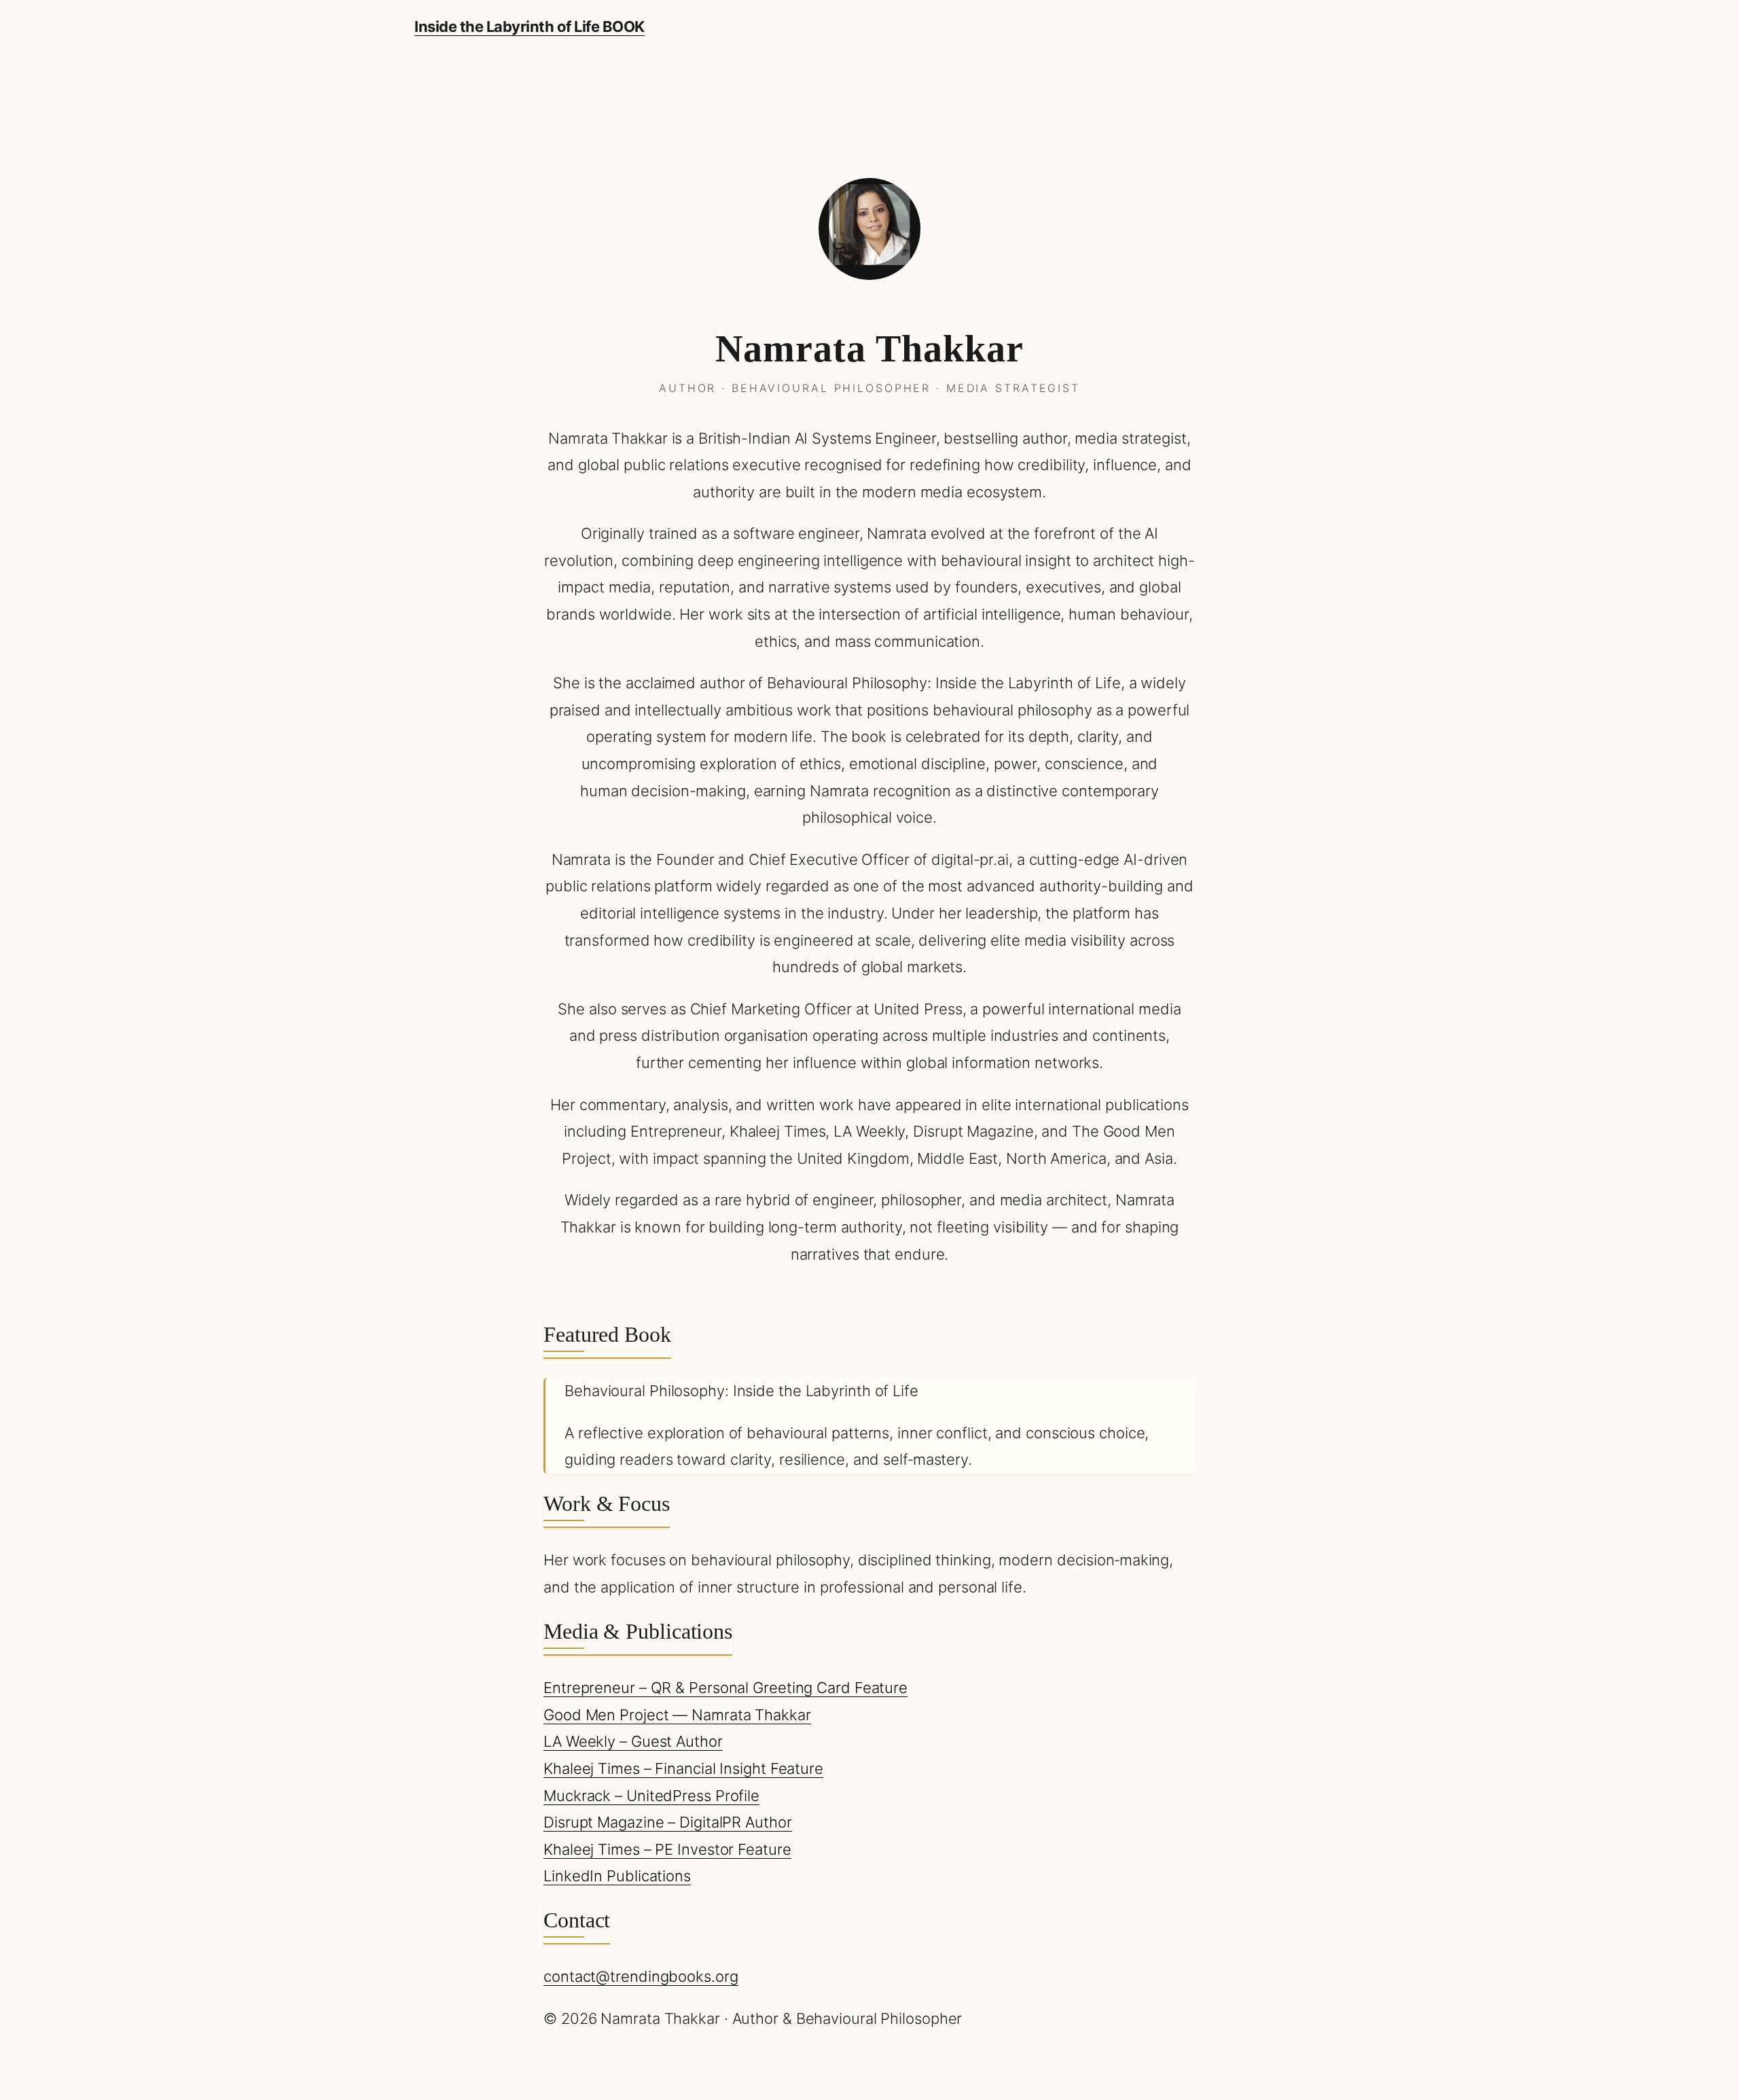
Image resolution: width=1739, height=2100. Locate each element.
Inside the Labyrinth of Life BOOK (530, 26)
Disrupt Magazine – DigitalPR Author (668, 1822)
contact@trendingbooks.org (641, 1976)
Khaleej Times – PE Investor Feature (667, 1849)
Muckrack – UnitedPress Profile (651, 1796)
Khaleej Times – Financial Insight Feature (683, 1768)
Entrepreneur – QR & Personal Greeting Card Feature (725, 1688)
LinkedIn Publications (617, 1876)
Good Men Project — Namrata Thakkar (677, 1715)
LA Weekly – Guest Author (633, 1741)
